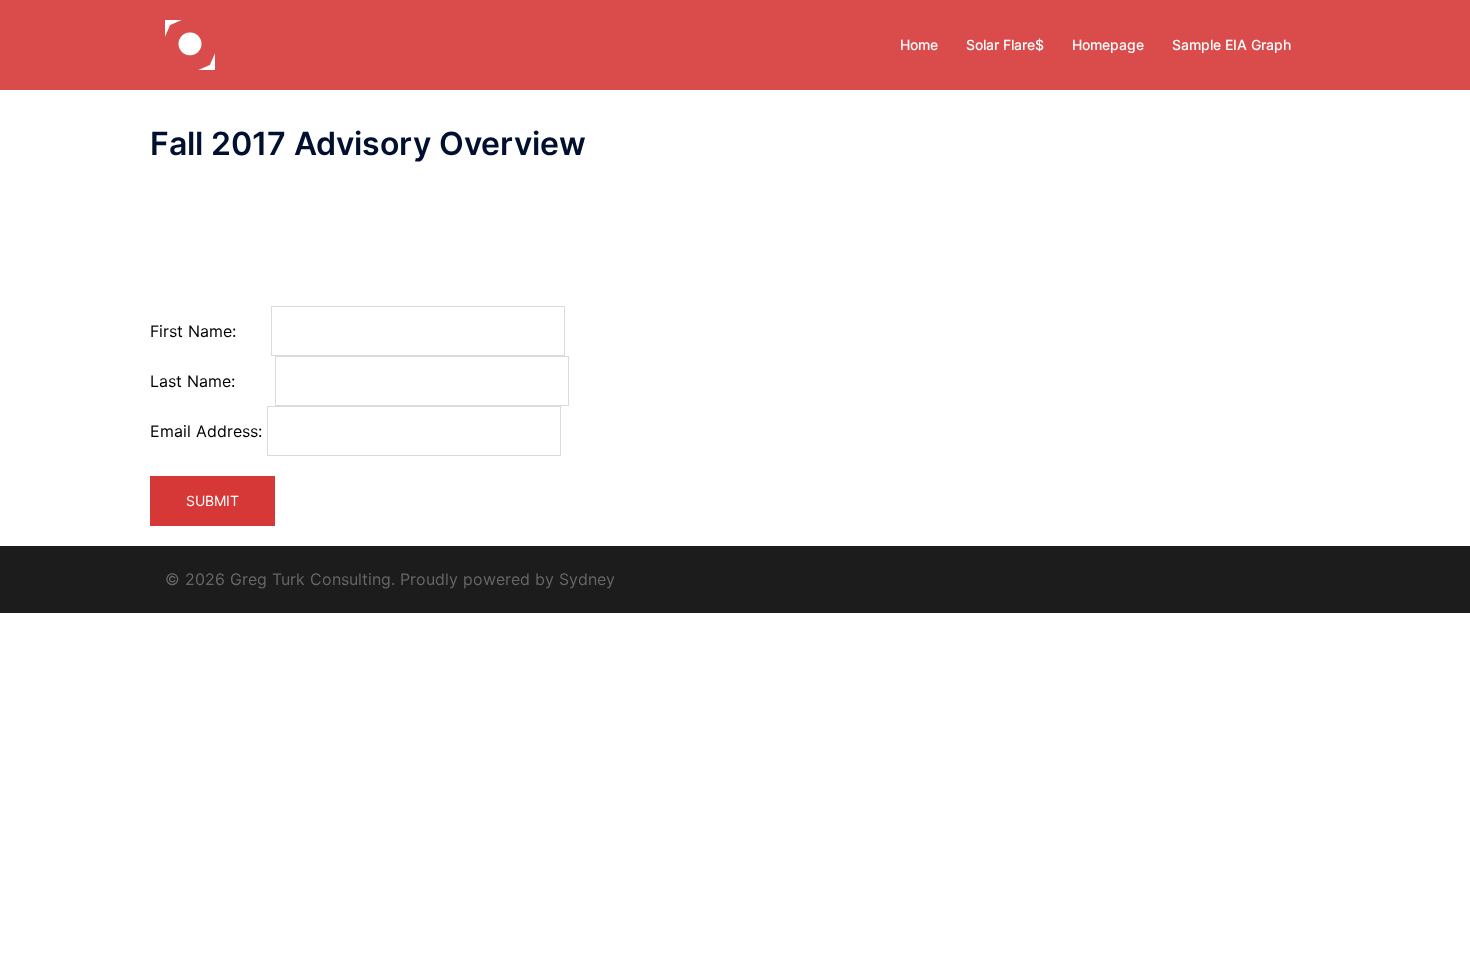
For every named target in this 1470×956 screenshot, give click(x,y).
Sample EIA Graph (1231, 44)
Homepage (1108, 44)
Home (919, 44)
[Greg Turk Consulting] (190, 43)
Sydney (587, 579)
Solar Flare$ (1005, 44)
